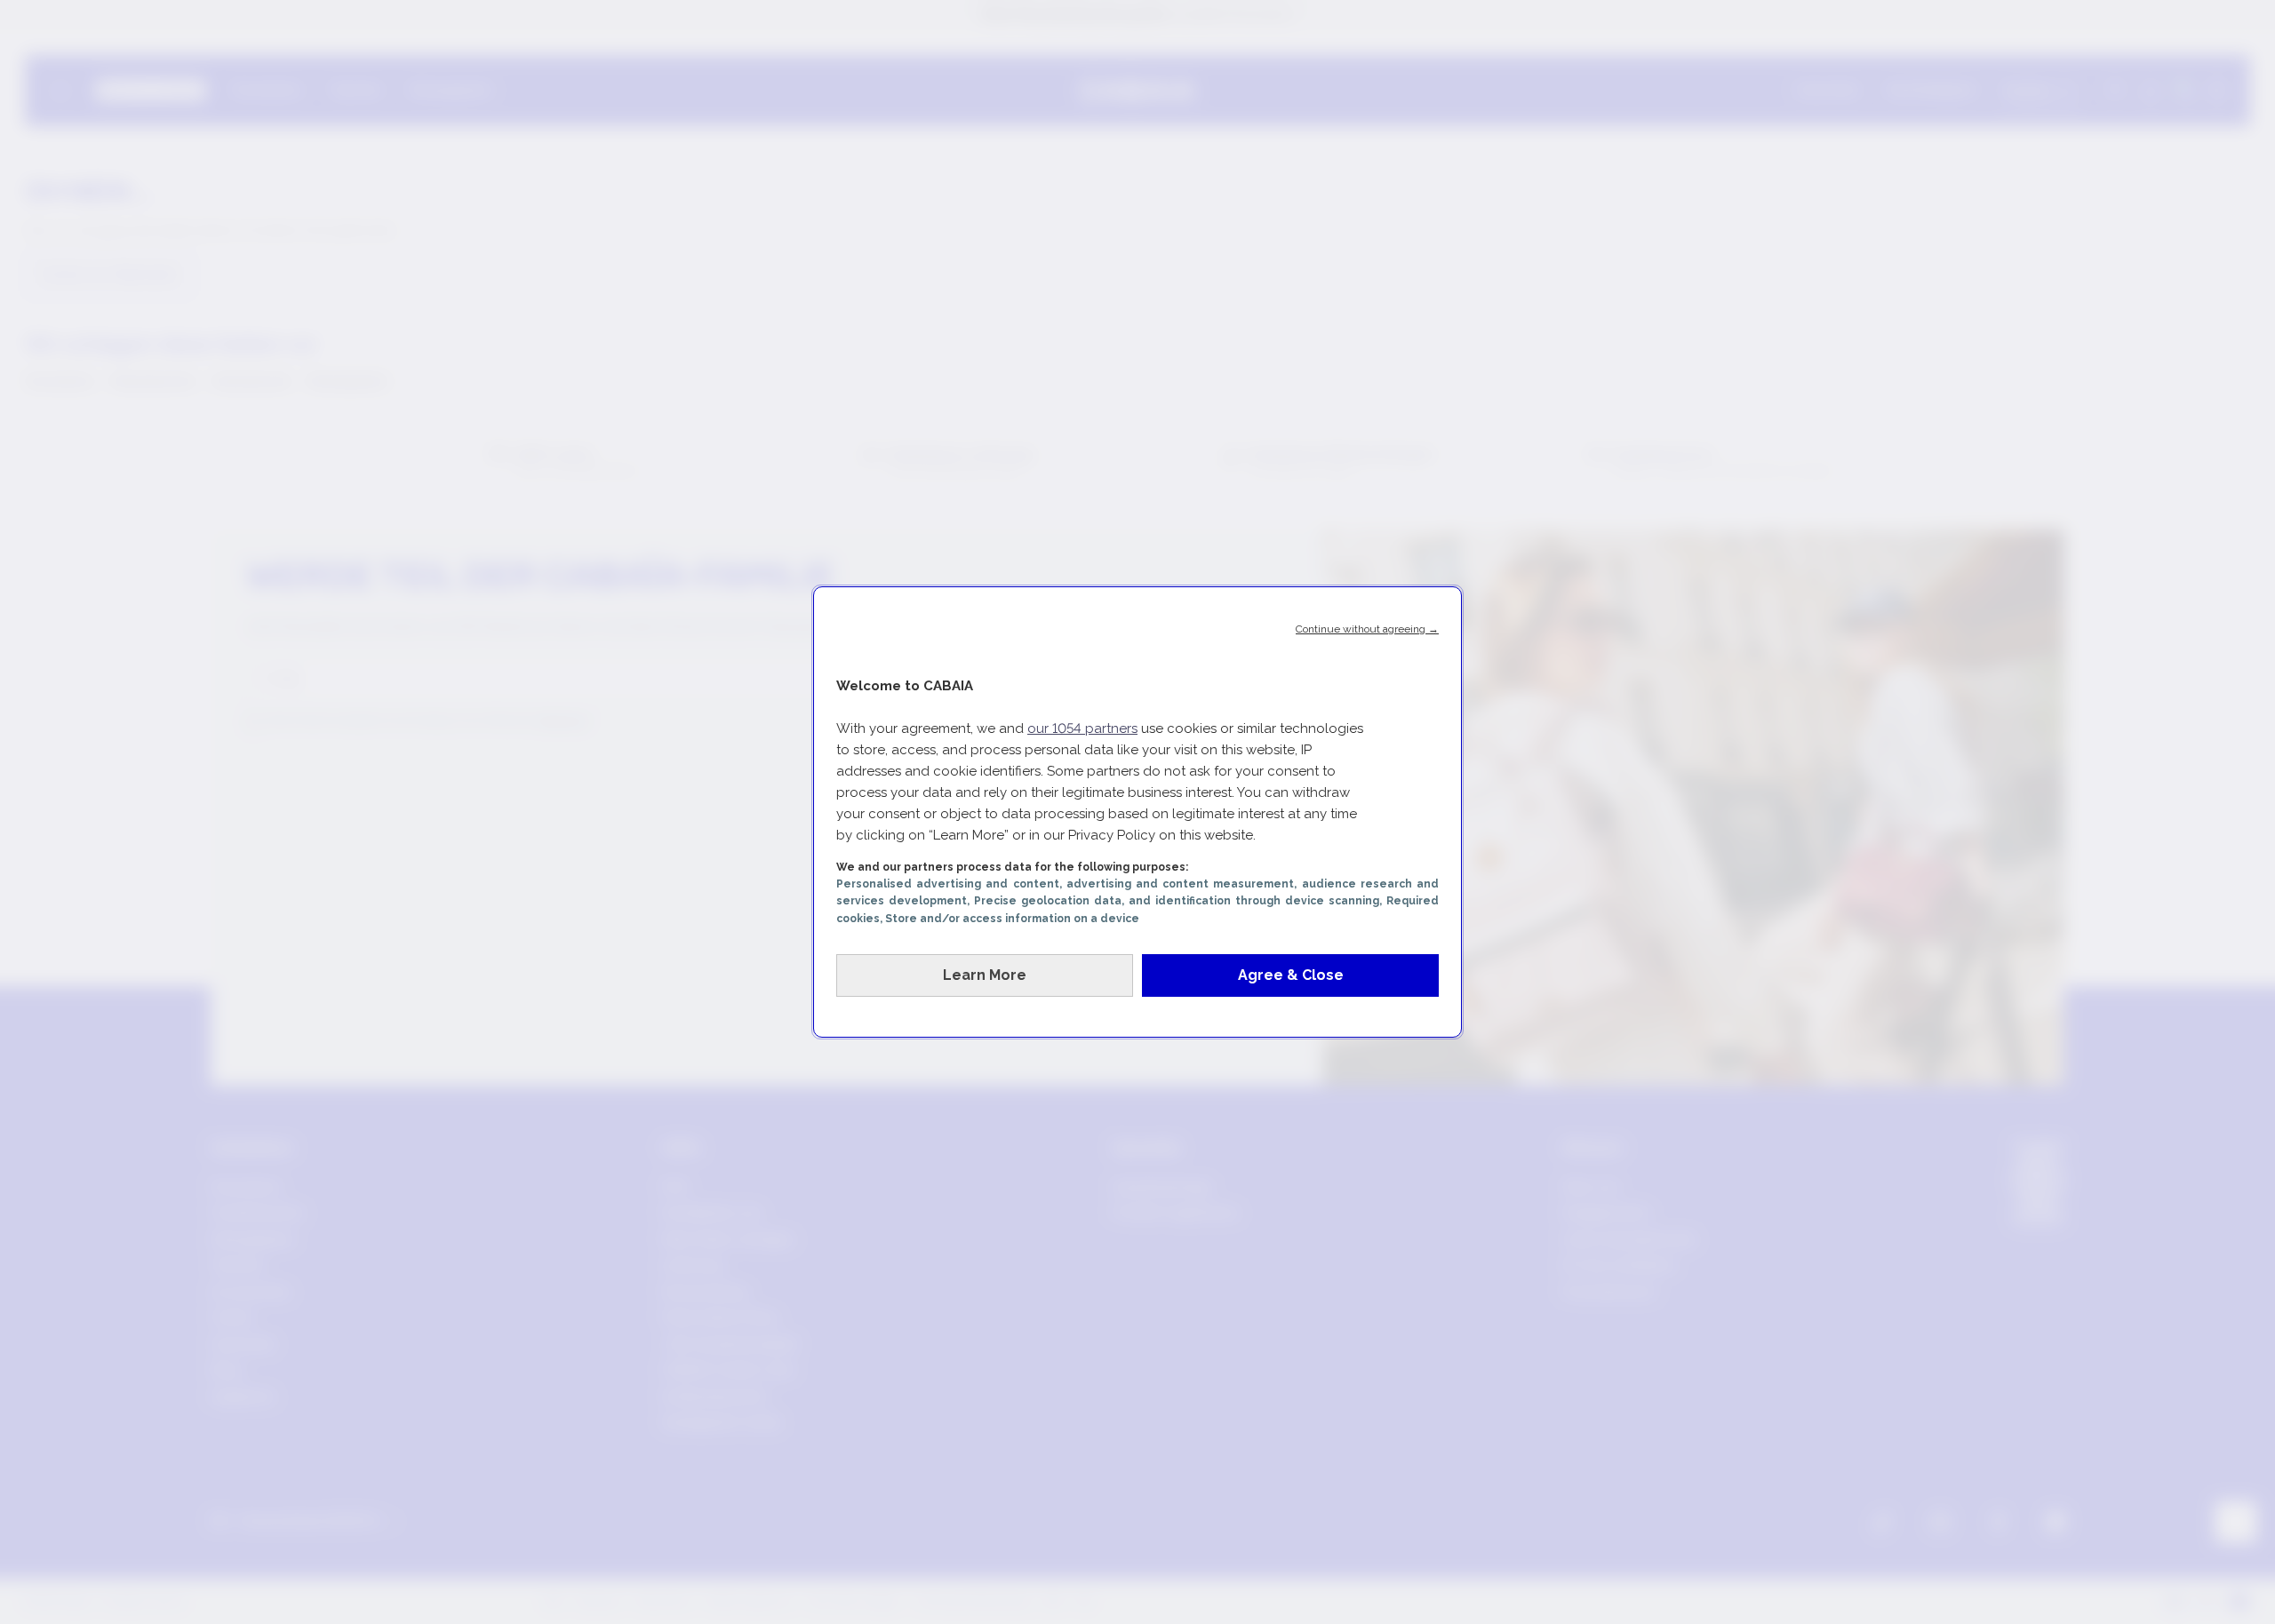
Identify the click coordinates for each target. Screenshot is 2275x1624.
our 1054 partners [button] (1082, 728)
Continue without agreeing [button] (1367, 629)
